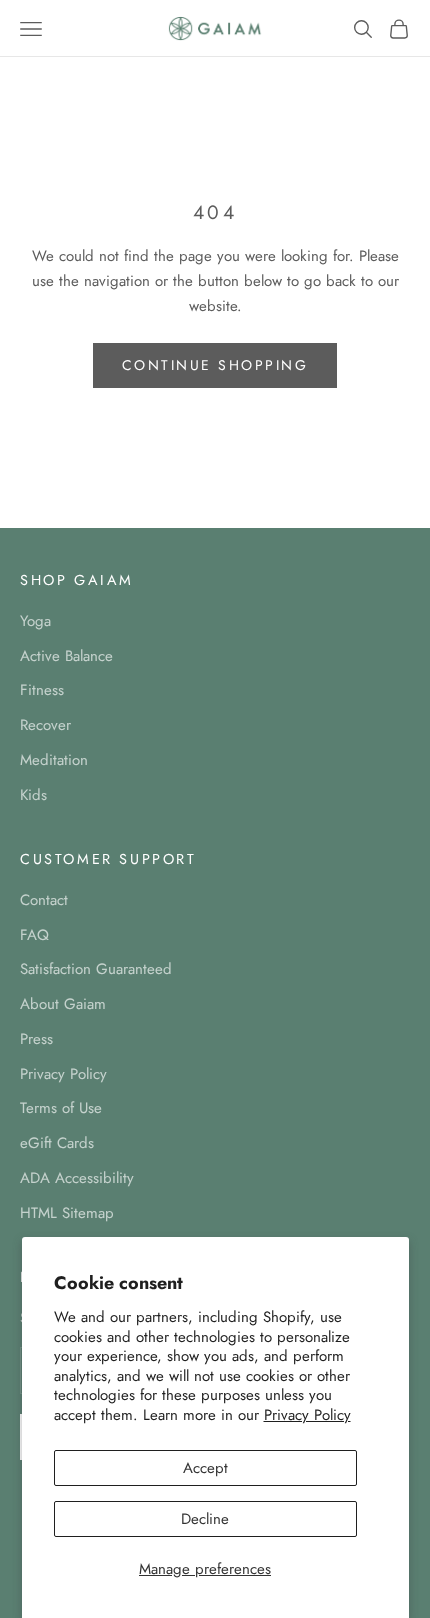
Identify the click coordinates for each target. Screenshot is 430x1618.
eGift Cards (57, 1143)
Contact (44, 900)
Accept (205, 1468)
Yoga (35, 621)
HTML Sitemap (67, 1213)
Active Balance (66, 656)
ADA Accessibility (77, 1178)
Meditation (54, 760)
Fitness (42, 690)
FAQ (34, 935)
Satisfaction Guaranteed (96, 969)
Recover (45, 725)
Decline (205, 1519)
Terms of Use (61, 1108)
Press (36, 1039)
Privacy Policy (307, 1415)
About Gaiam (63, 1004)
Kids (33, 795)
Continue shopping (215, 365)
